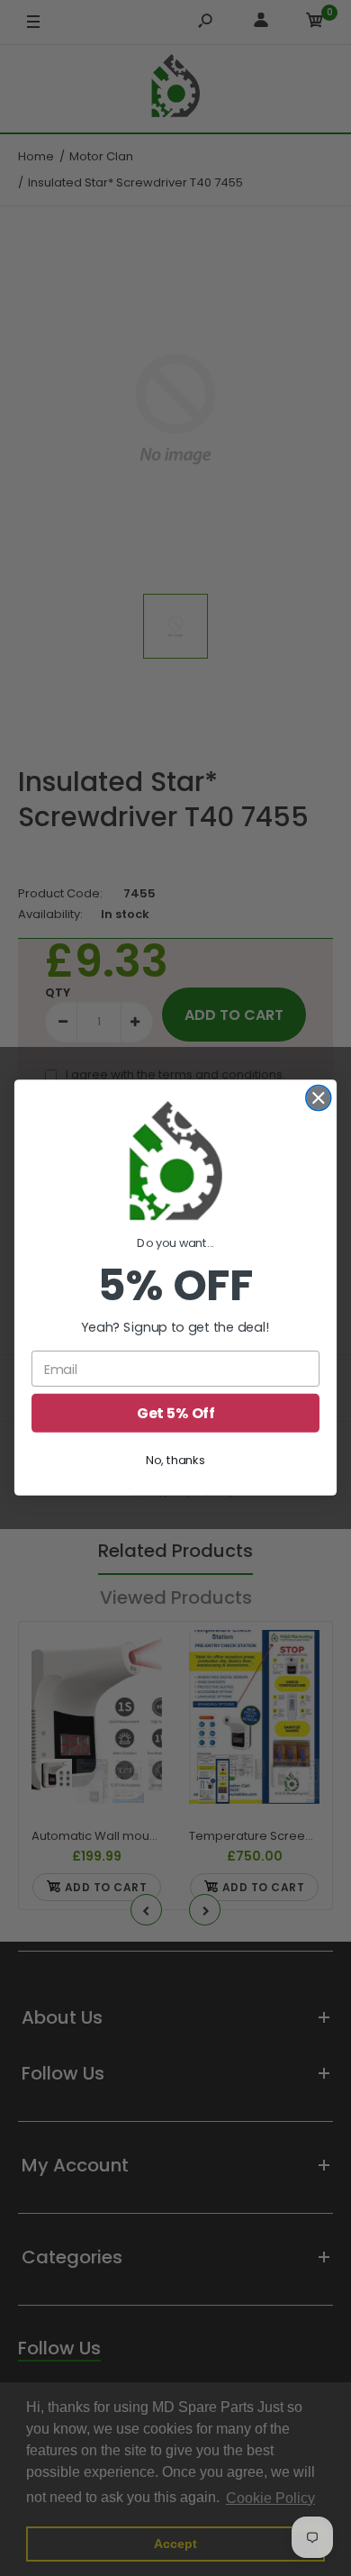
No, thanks (175, 1461)
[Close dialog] (319, 1098)
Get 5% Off (175, 1414)
